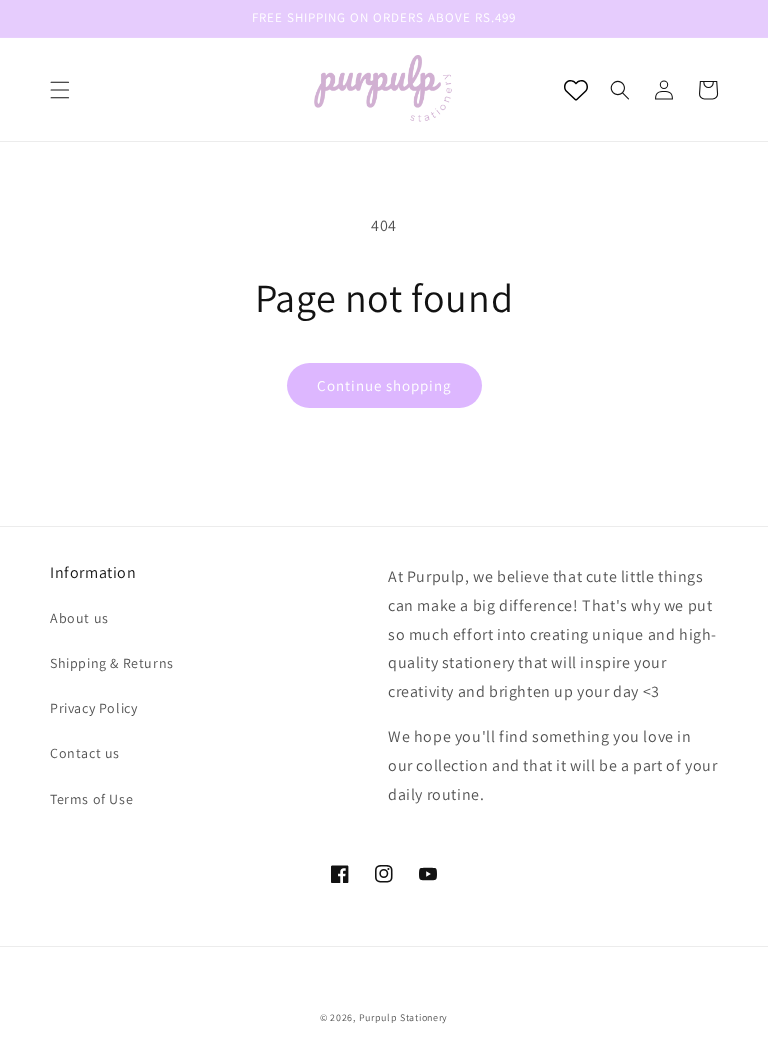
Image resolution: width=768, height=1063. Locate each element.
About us (79, 618)
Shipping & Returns (112, 663)
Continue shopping (384, 385)
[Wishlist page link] (576, 90)
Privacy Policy (93, 708)
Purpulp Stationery (404, 1017)
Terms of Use (91, 799)
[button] (60, 90)
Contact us (85, 753)
